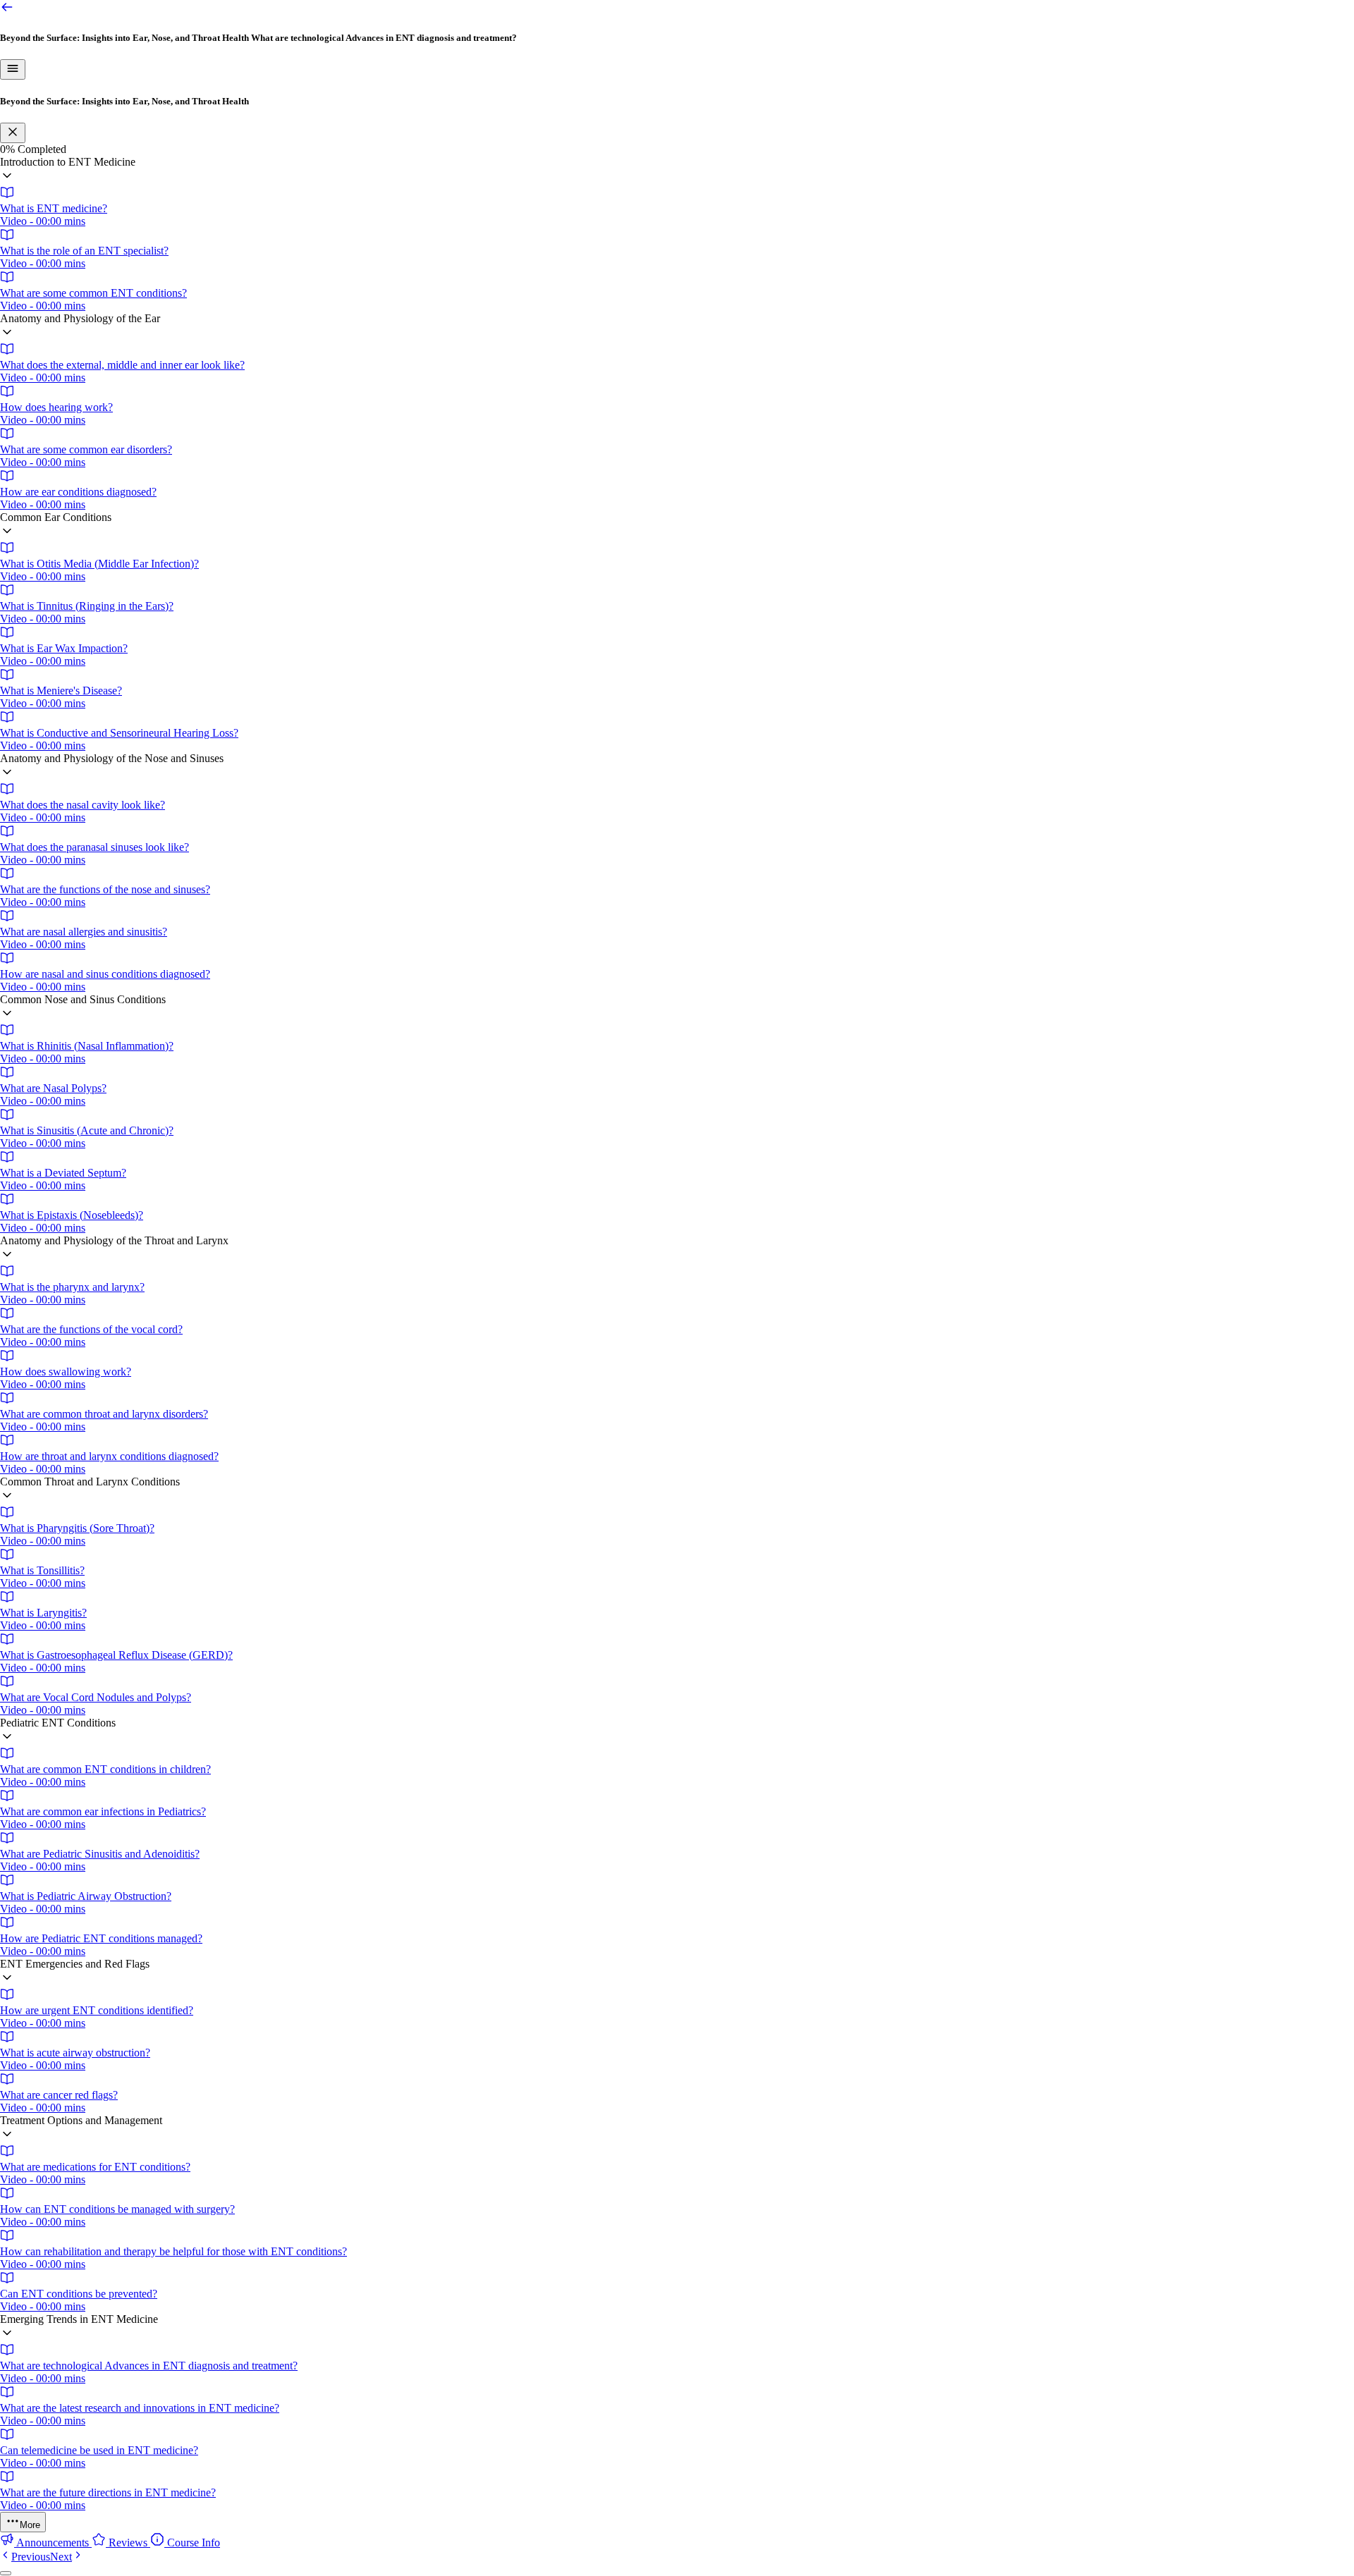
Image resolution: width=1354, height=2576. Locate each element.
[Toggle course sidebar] (13, 69)
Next (61, 2557)
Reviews (128, 2543)
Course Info (192, 2543)
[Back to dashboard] (7, 10)
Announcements (53, 2543)
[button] (677, 171)
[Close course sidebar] (13, 133)
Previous (31, 2557)
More (30, 2525)
